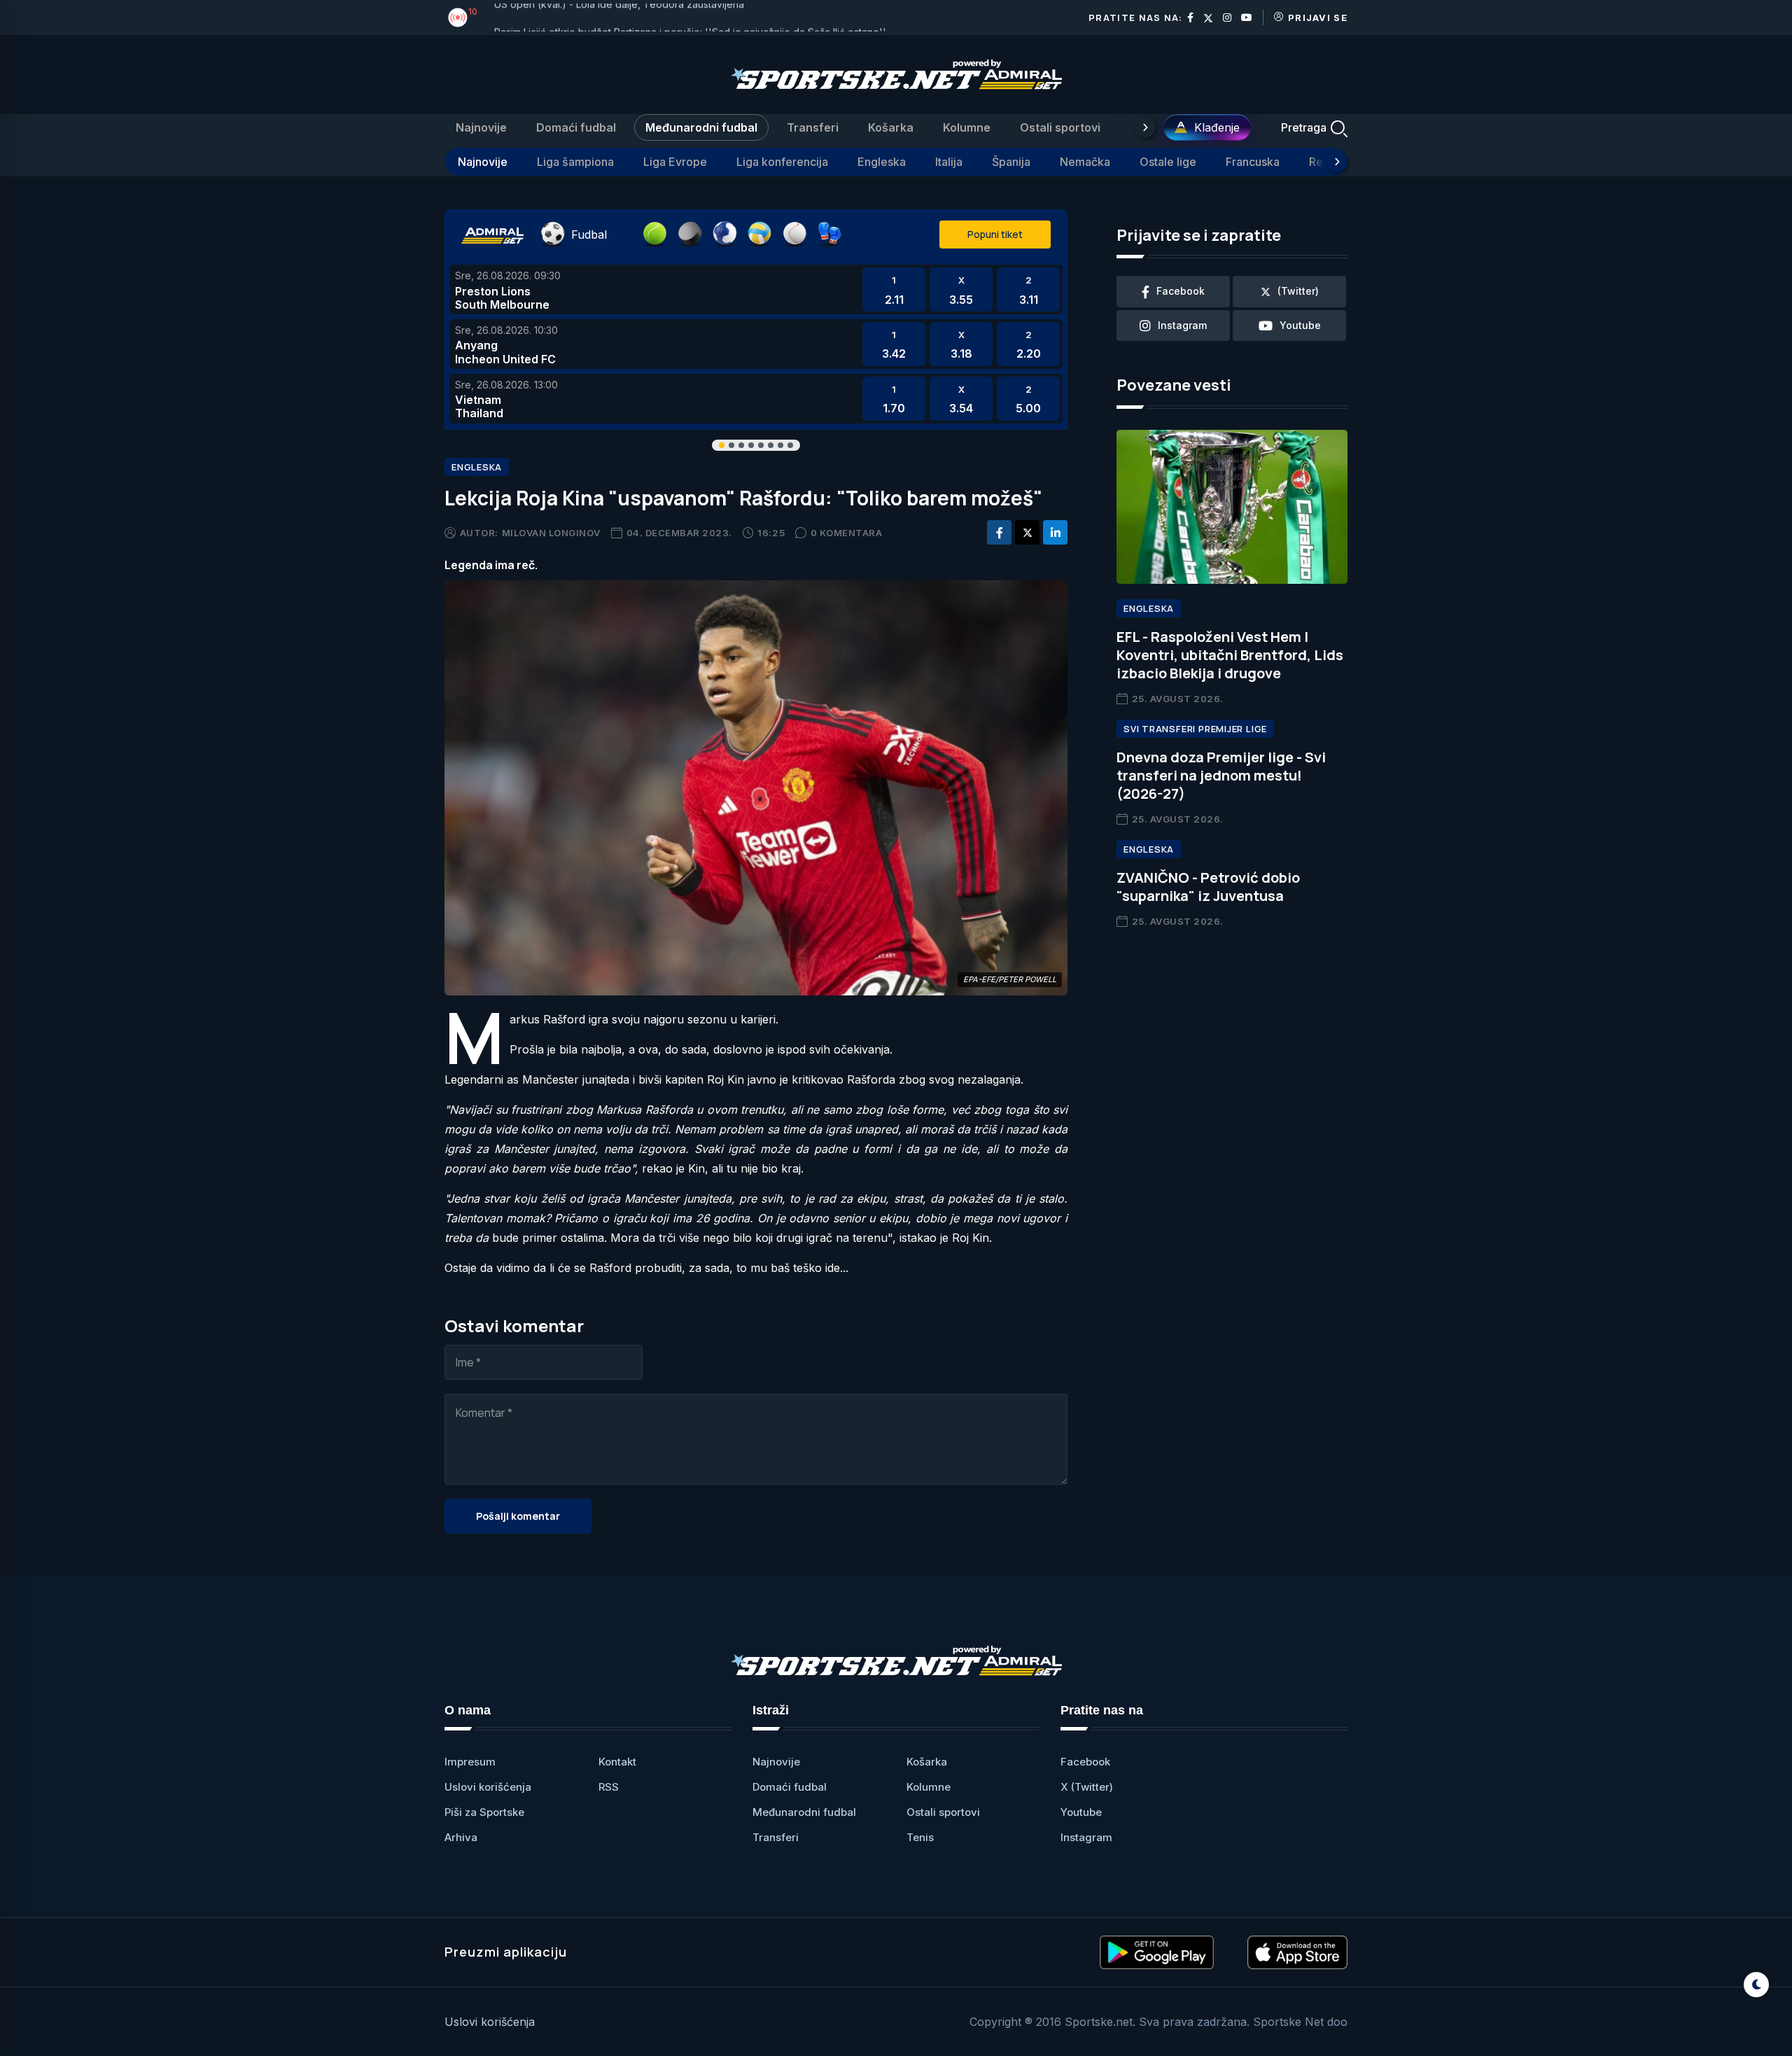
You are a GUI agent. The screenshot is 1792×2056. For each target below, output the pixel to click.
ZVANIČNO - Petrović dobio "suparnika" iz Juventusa (1208, 887)
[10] (458, 18)
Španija (1011, 162)
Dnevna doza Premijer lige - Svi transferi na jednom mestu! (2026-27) (1221, 775)
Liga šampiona (575, 162)
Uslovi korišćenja (488, 1787)
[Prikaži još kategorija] (1145, 127)
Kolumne (967, 127)
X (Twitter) (1087, 1787)
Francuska (1253, 162)
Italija (949, 162)
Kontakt (617, 1762)
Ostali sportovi (1060, 127)
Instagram (1086, 1837)
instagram (1182, 325)
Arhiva (461, 1837)
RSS (609, 1787)
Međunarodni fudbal (701, 127)
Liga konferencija (782, 162)
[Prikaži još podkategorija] (1337, 162)
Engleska (882, 162)
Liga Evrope (675, 162)
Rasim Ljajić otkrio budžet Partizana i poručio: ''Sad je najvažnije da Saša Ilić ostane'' (690, 17)
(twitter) (1298, 291)
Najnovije (481, 127)
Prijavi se (1318, 18)
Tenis (920, 1837)
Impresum (470, 1762)
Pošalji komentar (518, 1516)
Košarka (891, 127)
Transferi (813, 127)
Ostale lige (1168, 162)
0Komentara (847, 533)
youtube (1300, 325)
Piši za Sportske (484, 1812)
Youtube (1081, 1812)
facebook (1181, 291)
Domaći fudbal (576, 127)
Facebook (1085, 1762)
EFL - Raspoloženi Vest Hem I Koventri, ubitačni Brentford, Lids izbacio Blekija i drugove (1230, 655)
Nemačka (1085, 162)
